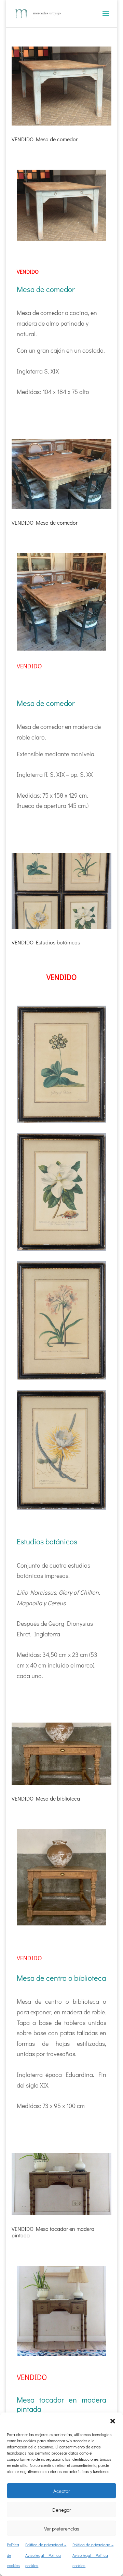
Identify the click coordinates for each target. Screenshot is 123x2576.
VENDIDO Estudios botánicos (46, 942)
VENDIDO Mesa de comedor (45, 139)
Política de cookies (13, 2555)
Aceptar (62, 2491)
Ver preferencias (62, 2528)
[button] (113, 2421)
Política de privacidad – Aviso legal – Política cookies (46, 2555)
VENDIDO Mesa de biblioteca (46, 1798)
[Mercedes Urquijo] (61, 241)
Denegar (62, 2510)
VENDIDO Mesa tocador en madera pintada (53, 2232)
